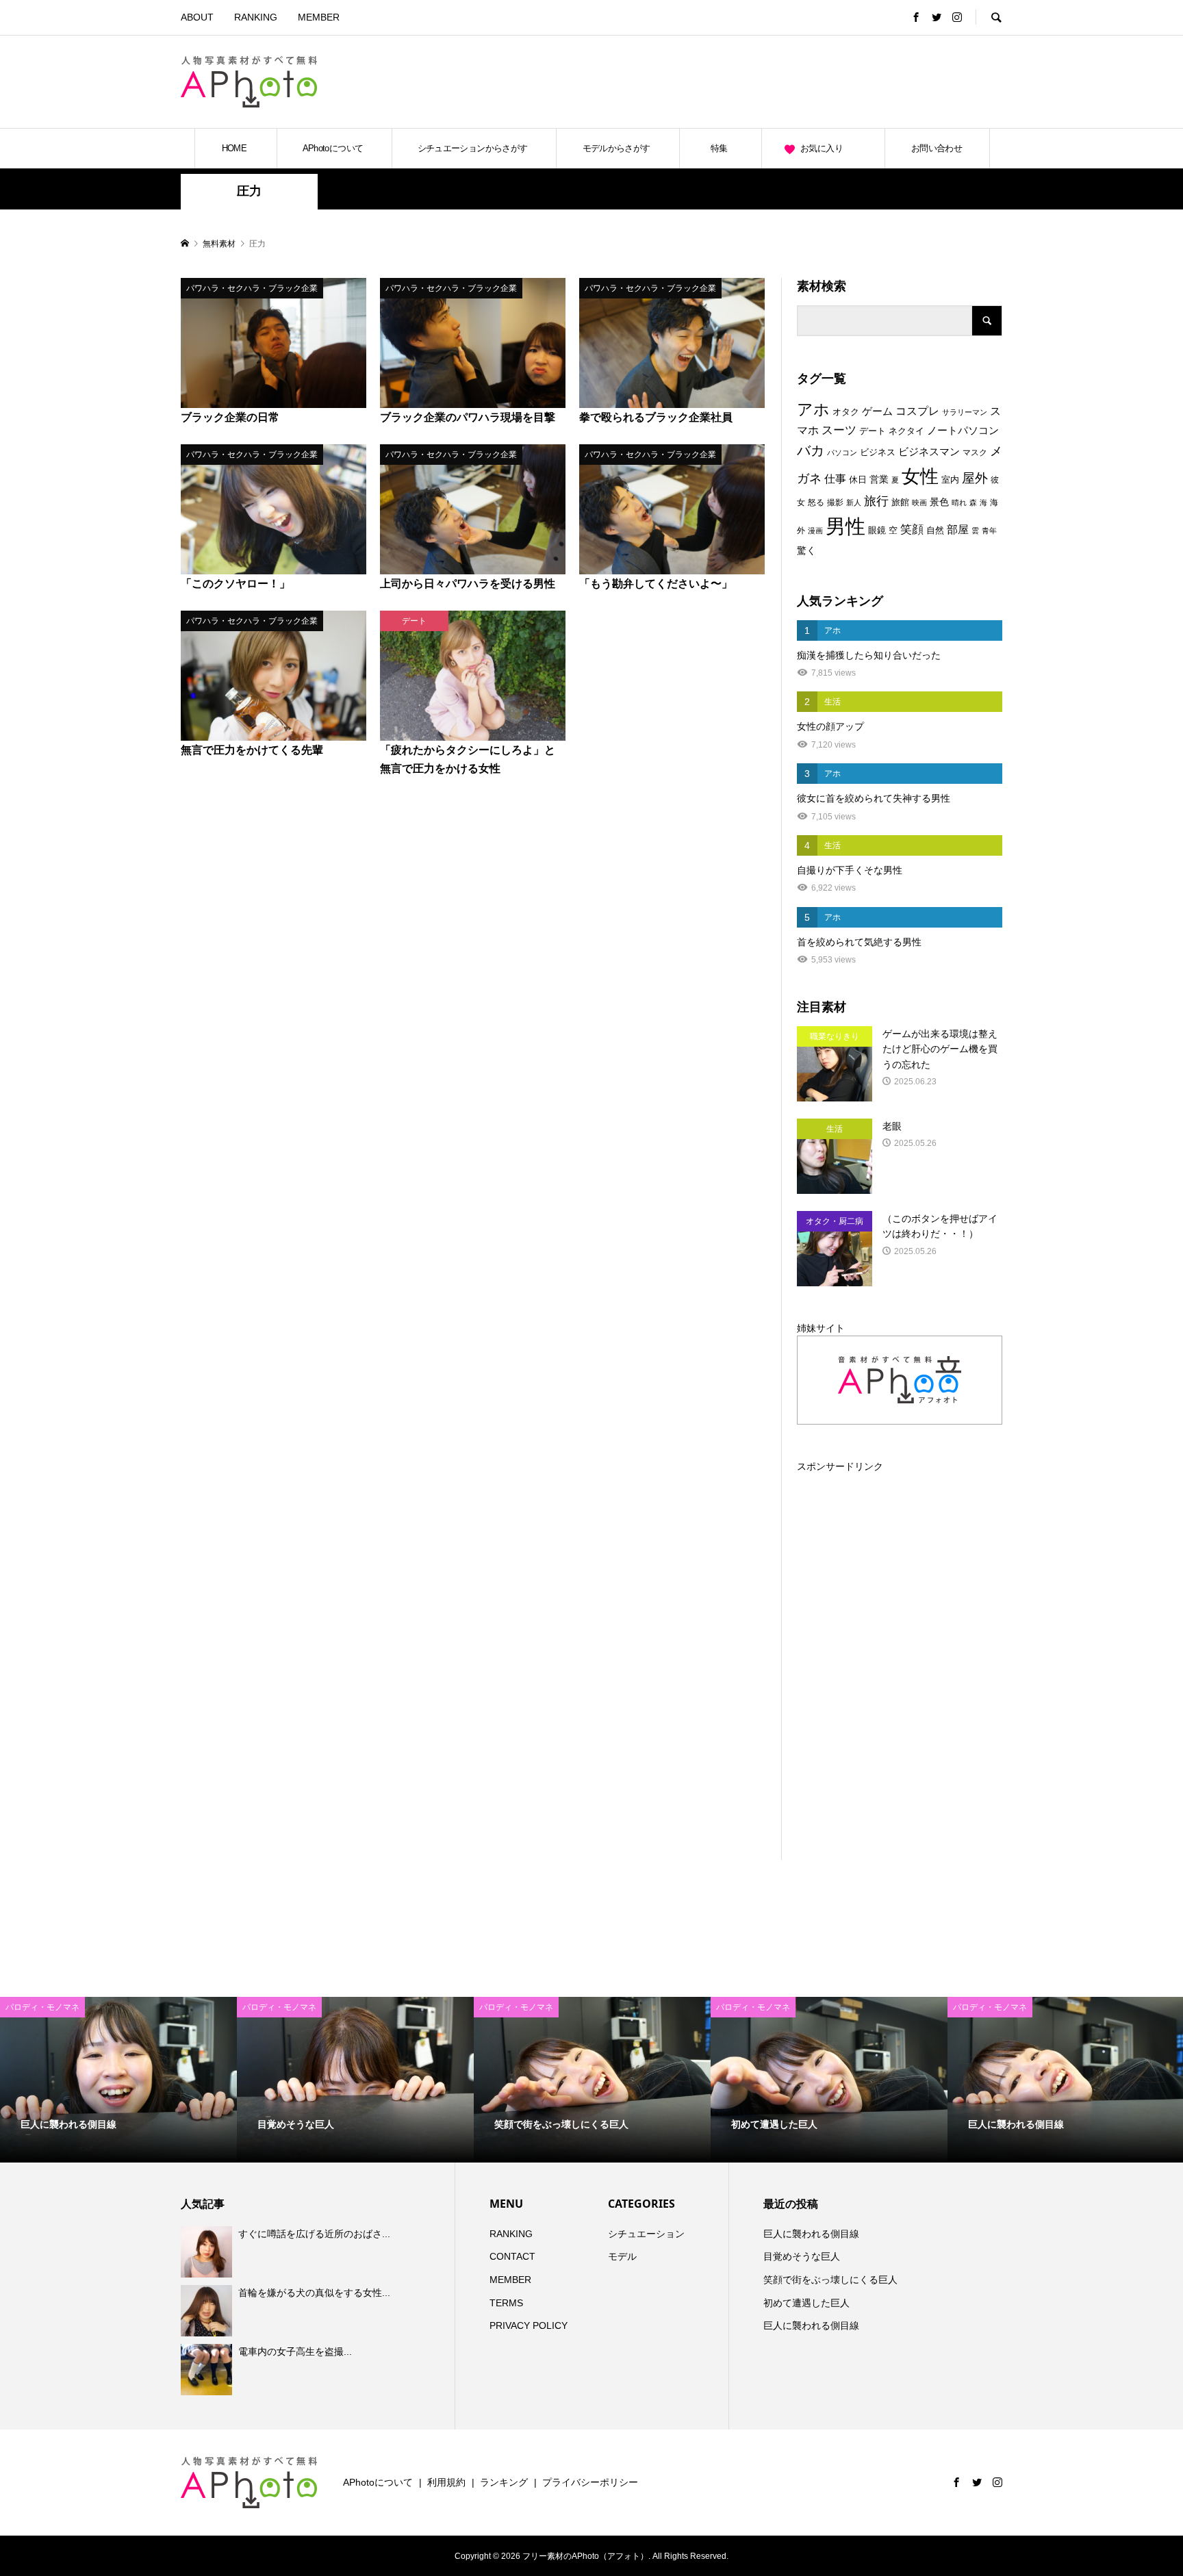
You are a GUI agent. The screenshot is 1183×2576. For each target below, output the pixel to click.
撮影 (835, 502)
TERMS (506, 2303)
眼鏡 (877, 530)
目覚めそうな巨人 (802, 2256)
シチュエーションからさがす (473, 148)
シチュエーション (646, 2234)
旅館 (900, 502)
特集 (719, 148)
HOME (234, 148)
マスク (975, 452)
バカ (811, 450)
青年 (989, 531)
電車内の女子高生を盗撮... (295, 2351)
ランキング (504, 2482)
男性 (845, 526)
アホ (813, 409)
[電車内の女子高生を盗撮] (208, 2370)
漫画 (815, 531)
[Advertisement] (842, 81)
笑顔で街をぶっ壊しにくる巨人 (830, 2280)
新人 (854, 502)
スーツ (839, 430)
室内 (950, 480)
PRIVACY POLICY (529, 2325)
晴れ (959, 502)
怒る (816, 502)
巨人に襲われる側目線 (811, 2234)
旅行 (876, 501)
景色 (939, 502)
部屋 (958, 529)
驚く (806, 550)
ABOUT (197, 17)
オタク (846, 412)
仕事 (835, 479)
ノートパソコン (963, 431)
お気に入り (822, 148)
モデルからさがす (616, 148)
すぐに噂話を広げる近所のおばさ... (314, 2234)
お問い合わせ (937, 148)
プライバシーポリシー (590, 2482)
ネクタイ (906, 431)
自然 (935, 531)
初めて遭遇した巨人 (806, 2303)
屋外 (975, 478)
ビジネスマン (929, 452)
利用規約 (446, 2482)
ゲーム (877, 411)
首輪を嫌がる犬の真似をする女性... (314, 2293)
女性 (920, 476)
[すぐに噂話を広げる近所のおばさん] (208, 2252)
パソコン (842, 452)
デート (873, 431)
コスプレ (917, 411)
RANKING (256, 17)
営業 (879, 480)
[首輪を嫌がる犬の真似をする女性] (208, 2310)
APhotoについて (333, 148)
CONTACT (512, 2256)
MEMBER (319, 17)
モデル (622, 2256)
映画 (919, 502)
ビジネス (878, 452)
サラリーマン (965, 412)
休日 (858, 480)
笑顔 (912, 529)
